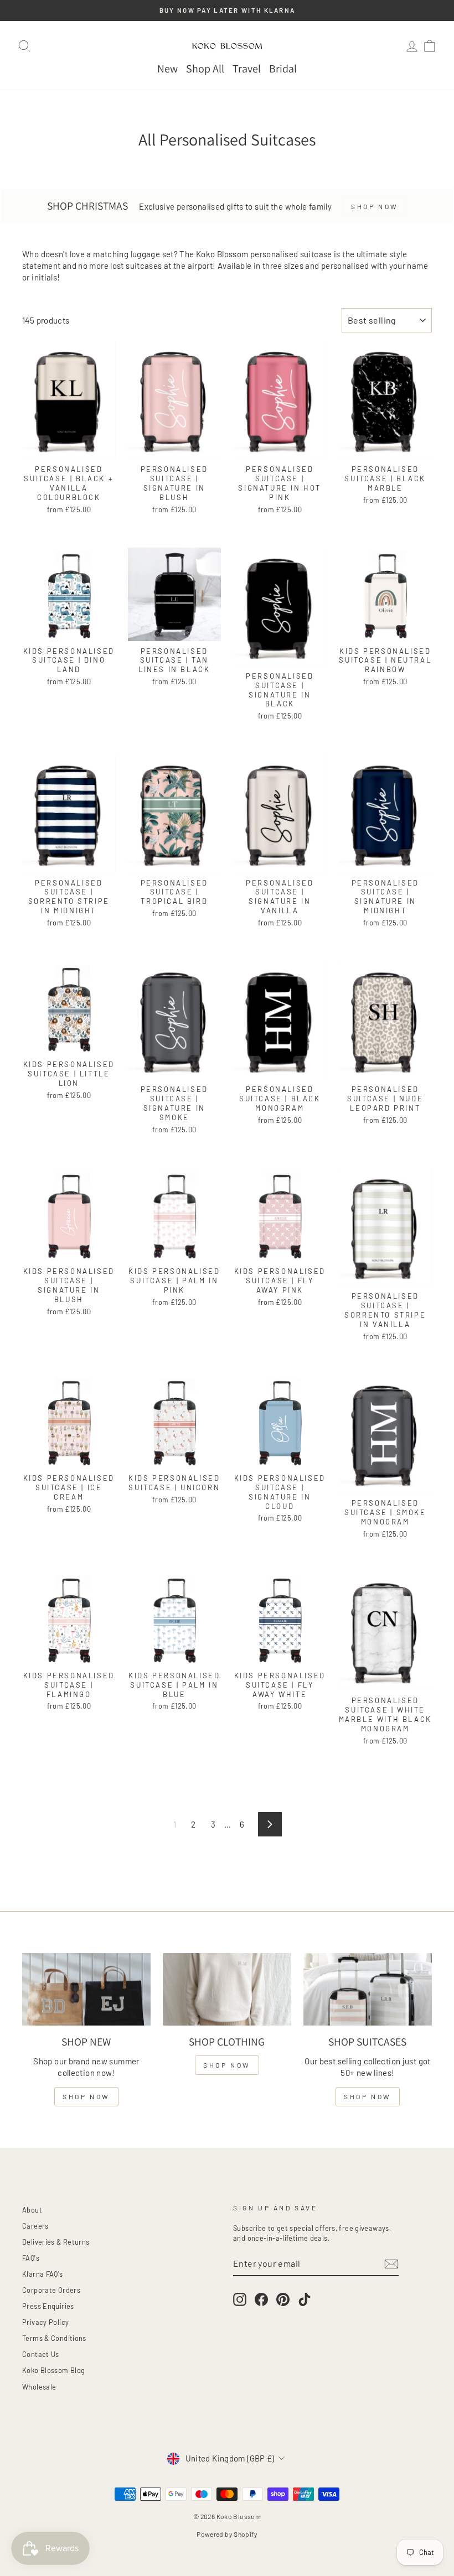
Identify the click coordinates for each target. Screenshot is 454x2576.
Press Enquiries (48, 2306)
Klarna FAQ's (43, 2274)
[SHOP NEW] (86, 1989)
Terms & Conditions (54, 2338)
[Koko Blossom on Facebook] (261, 2299)
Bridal (283, 69)
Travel (247, 69)
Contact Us (41, 2354)
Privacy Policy (45, 2322)
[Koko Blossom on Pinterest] (283, 2299)
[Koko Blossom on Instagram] (240, 2299)
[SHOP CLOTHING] (227, 1989)
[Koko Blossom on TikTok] (305, 2299)
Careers (35, 2226)
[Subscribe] (391, 2264)
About (32, 2210)
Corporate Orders (51, 2290)
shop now (86, 2096)
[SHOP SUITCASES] (368, 1989)
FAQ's (31, 2258)
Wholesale (39, 2387)
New (167, 69)
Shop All (205, 69)
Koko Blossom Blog (53, 2370)
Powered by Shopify (227, 2534)
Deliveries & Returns (56, 2242)
